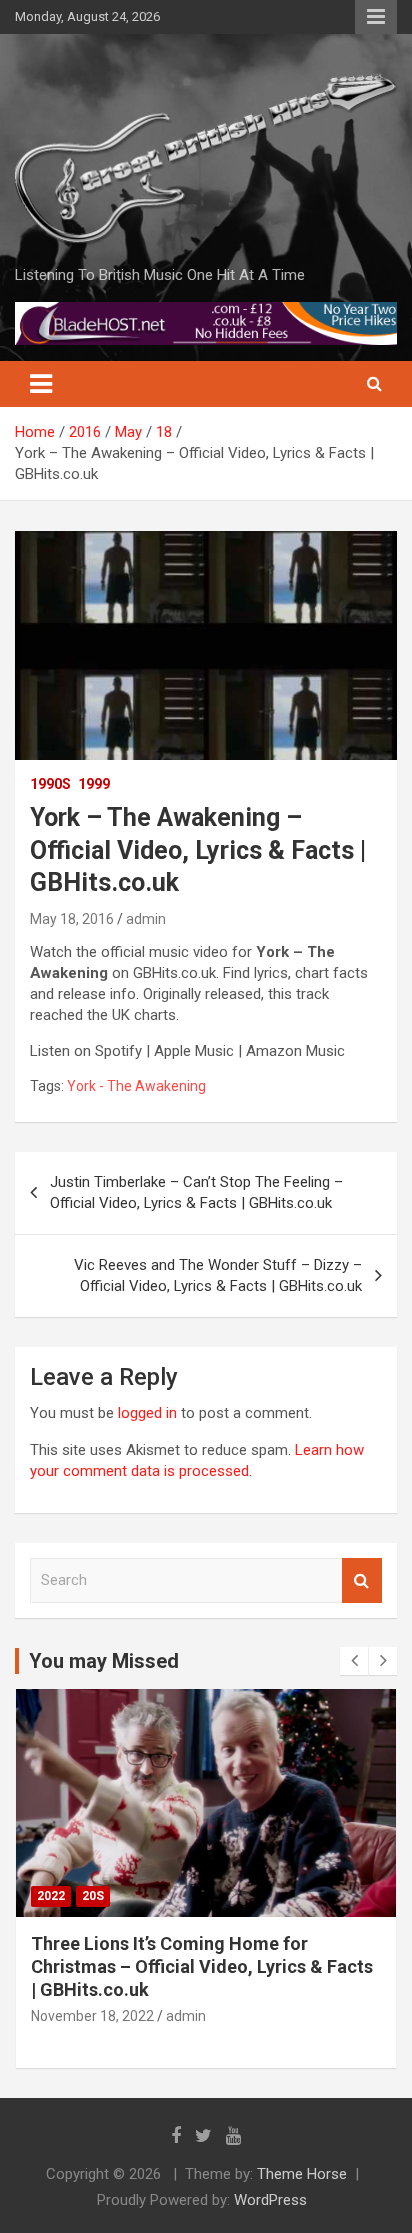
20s (93, 1896)
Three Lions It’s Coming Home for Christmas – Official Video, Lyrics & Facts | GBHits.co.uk (202, 1967)
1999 (94, 784)
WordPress (270, 2200)
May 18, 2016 (72, 919)
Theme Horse (302, 2174)
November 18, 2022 (92, 2016)
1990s (50, 784)
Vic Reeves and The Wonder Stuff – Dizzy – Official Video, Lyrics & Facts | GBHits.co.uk (218, 1275)
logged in (147, 1413)
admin (146, 919)
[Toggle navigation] (41, 384)
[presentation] (354, 1661)
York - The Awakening (136, 1086)
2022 (51, 1896)
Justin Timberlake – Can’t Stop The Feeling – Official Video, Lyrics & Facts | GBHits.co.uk (196, 1192)
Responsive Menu (376, 17)
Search (362, 1580)
